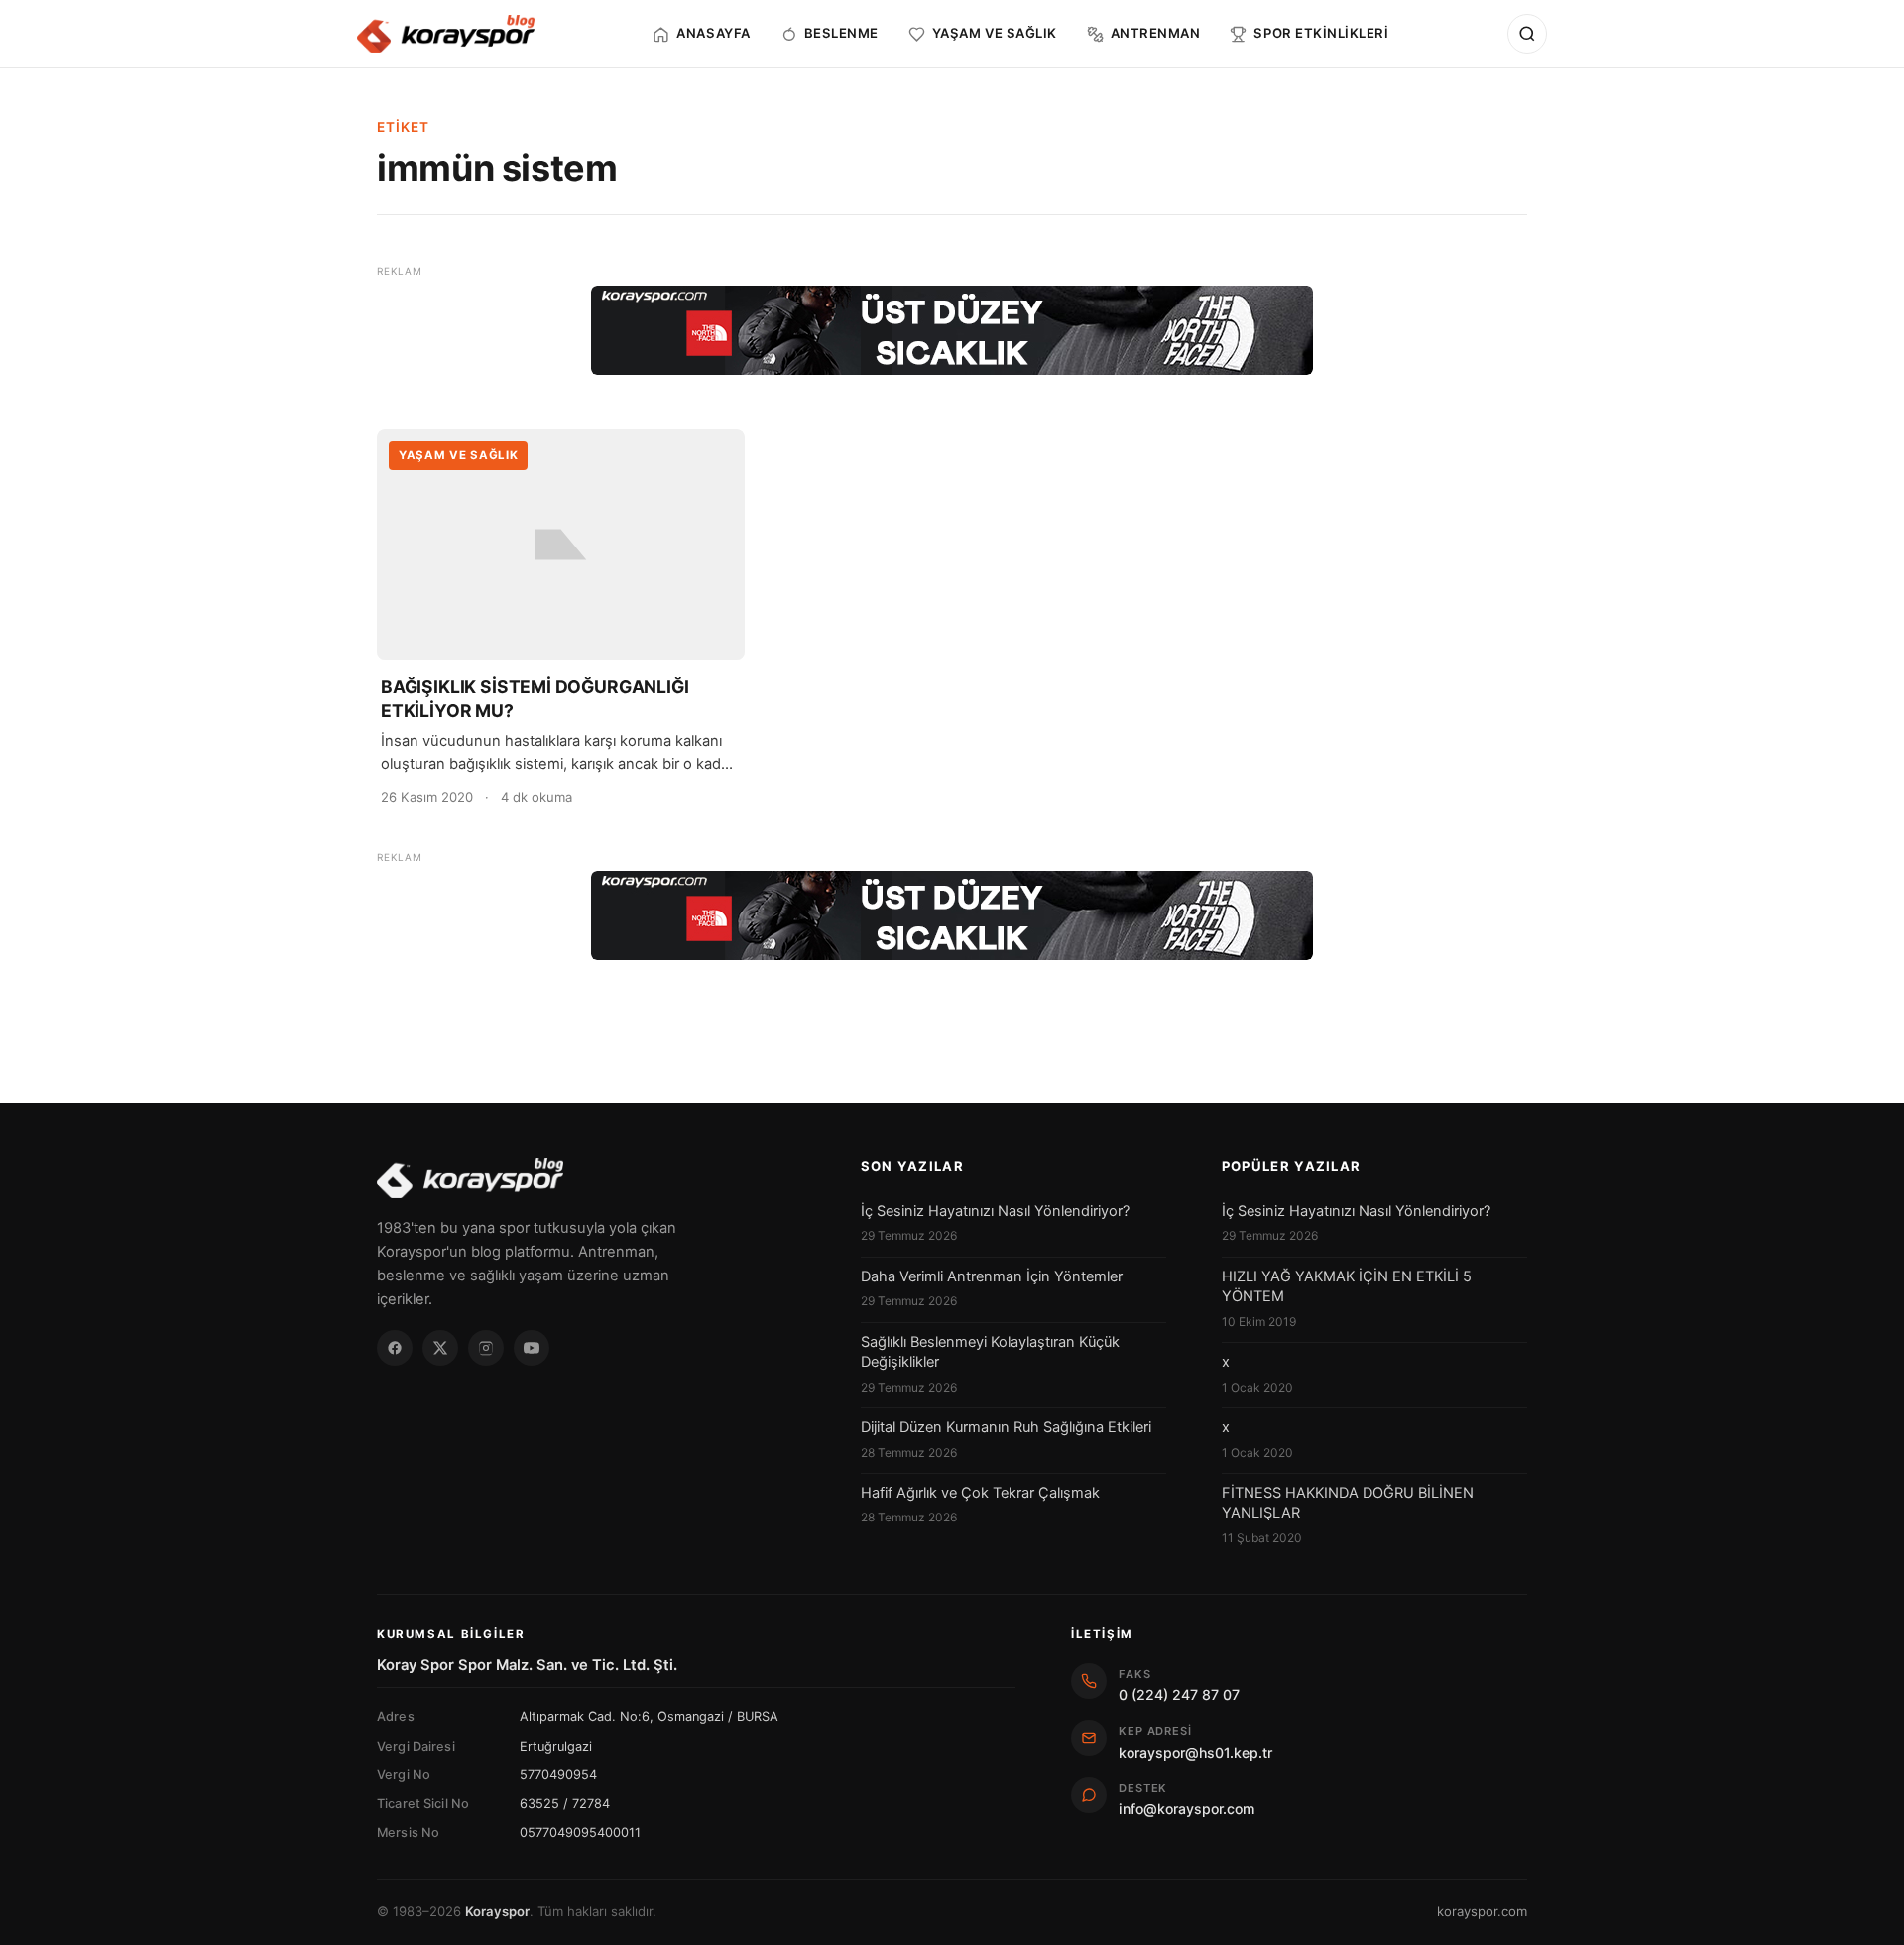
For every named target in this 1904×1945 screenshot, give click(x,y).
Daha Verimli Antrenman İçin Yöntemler (992, 1276)
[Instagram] (486, 1348)
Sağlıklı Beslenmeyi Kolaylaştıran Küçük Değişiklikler (990, 1352)
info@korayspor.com (1187, 1809)
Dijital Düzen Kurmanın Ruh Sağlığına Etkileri (1006, 1427)
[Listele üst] (952, 330)
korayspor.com (1482, 1911)
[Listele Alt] (952, 915)
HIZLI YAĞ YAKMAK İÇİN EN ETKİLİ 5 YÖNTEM (1347, 1286)
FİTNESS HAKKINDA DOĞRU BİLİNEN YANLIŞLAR (1348, 1503)
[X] (440, 1348)
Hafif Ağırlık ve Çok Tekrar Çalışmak (980, 1493)
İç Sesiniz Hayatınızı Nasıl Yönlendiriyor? (995, 1211)
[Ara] (1527, 34)
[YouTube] (532, 1348)
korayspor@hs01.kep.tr (1195, 1752)
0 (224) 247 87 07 (1179, 1695)
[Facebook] (395, 1348)
